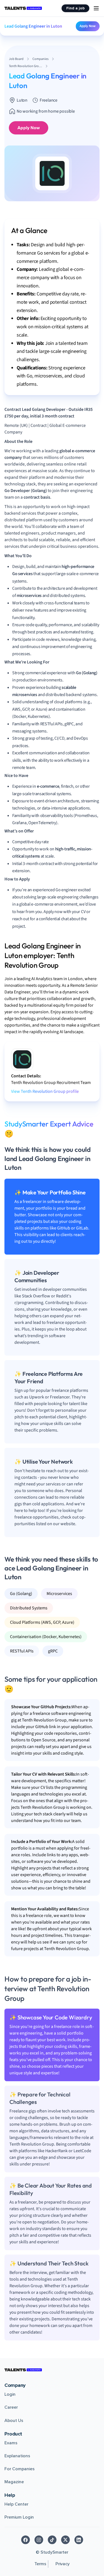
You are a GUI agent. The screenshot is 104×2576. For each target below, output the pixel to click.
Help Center (16, 2504)
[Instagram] (39, 2540)
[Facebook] (26, 2540)
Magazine (14, 2482)
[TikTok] (52, 2540)
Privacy (63, 2564)
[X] (65, 2540)
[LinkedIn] (79, 2540)
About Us (14, 2421)
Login (10, 2394)
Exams (11, 2443)
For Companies (20, 2469)
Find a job (75, 8)
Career (11, 2407)
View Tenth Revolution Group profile (45, 1091)
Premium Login (19, 2517)
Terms (40, 2564)
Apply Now (88, 26)
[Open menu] (96, 8)
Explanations (17, 2456)
